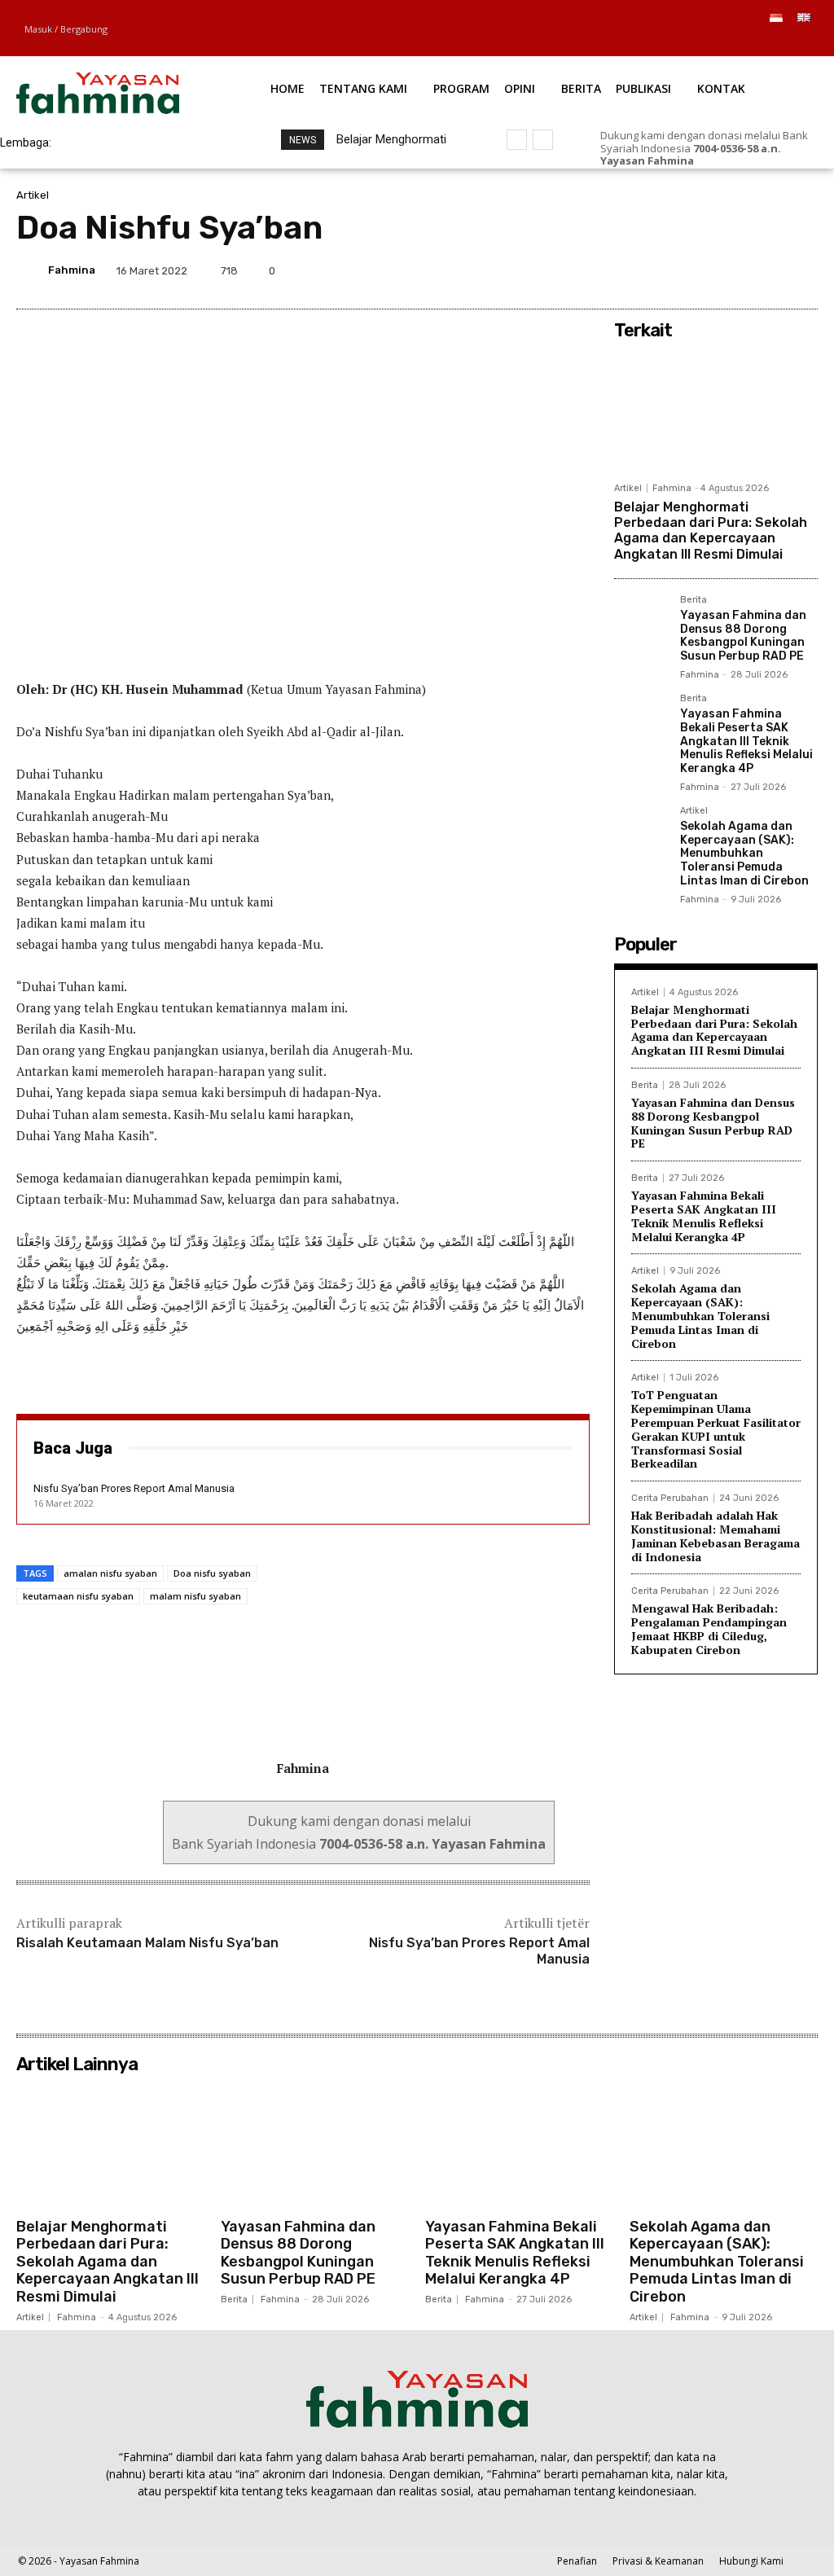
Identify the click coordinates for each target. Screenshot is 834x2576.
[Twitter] (772, 45)
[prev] (517, 140)
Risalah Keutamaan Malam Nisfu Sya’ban (147, 1943)
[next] (543, 140)
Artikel (33, 195)
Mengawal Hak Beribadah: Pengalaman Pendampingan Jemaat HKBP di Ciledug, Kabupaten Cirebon (709, 1628)
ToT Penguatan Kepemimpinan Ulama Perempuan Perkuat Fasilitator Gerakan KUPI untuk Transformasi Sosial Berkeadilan (716, 1429)
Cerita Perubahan (670, 1498)
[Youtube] (808, 45)
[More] (801, 270)
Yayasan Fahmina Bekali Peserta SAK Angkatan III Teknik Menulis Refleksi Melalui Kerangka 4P (746, 741)
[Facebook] (715, 45)
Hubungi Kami (751, 2561)
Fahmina (72, 270)
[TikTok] (753, 45)
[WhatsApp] (790, 45)
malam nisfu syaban (195, 1596)
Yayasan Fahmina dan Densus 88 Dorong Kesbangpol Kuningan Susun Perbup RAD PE (743, 636)
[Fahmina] (31, 270)
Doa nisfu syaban (212, 1573)
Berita (694, 600)
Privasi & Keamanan (658, 2561)
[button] (785, 89)
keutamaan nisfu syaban (78, 1596)
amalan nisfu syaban (110, 1573)
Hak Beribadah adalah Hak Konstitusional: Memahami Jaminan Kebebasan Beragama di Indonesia (715, 1536)
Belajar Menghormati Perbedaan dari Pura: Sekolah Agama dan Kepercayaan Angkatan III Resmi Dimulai (711, 531)
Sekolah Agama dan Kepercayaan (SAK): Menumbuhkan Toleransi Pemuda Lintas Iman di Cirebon (744, 854)
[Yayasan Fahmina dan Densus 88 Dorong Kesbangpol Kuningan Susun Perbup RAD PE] (641, 622)
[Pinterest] (725, 270)
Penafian (577, 2561)
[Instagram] (734, 45)
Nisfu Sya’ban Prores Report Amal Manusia (134, 1488)
